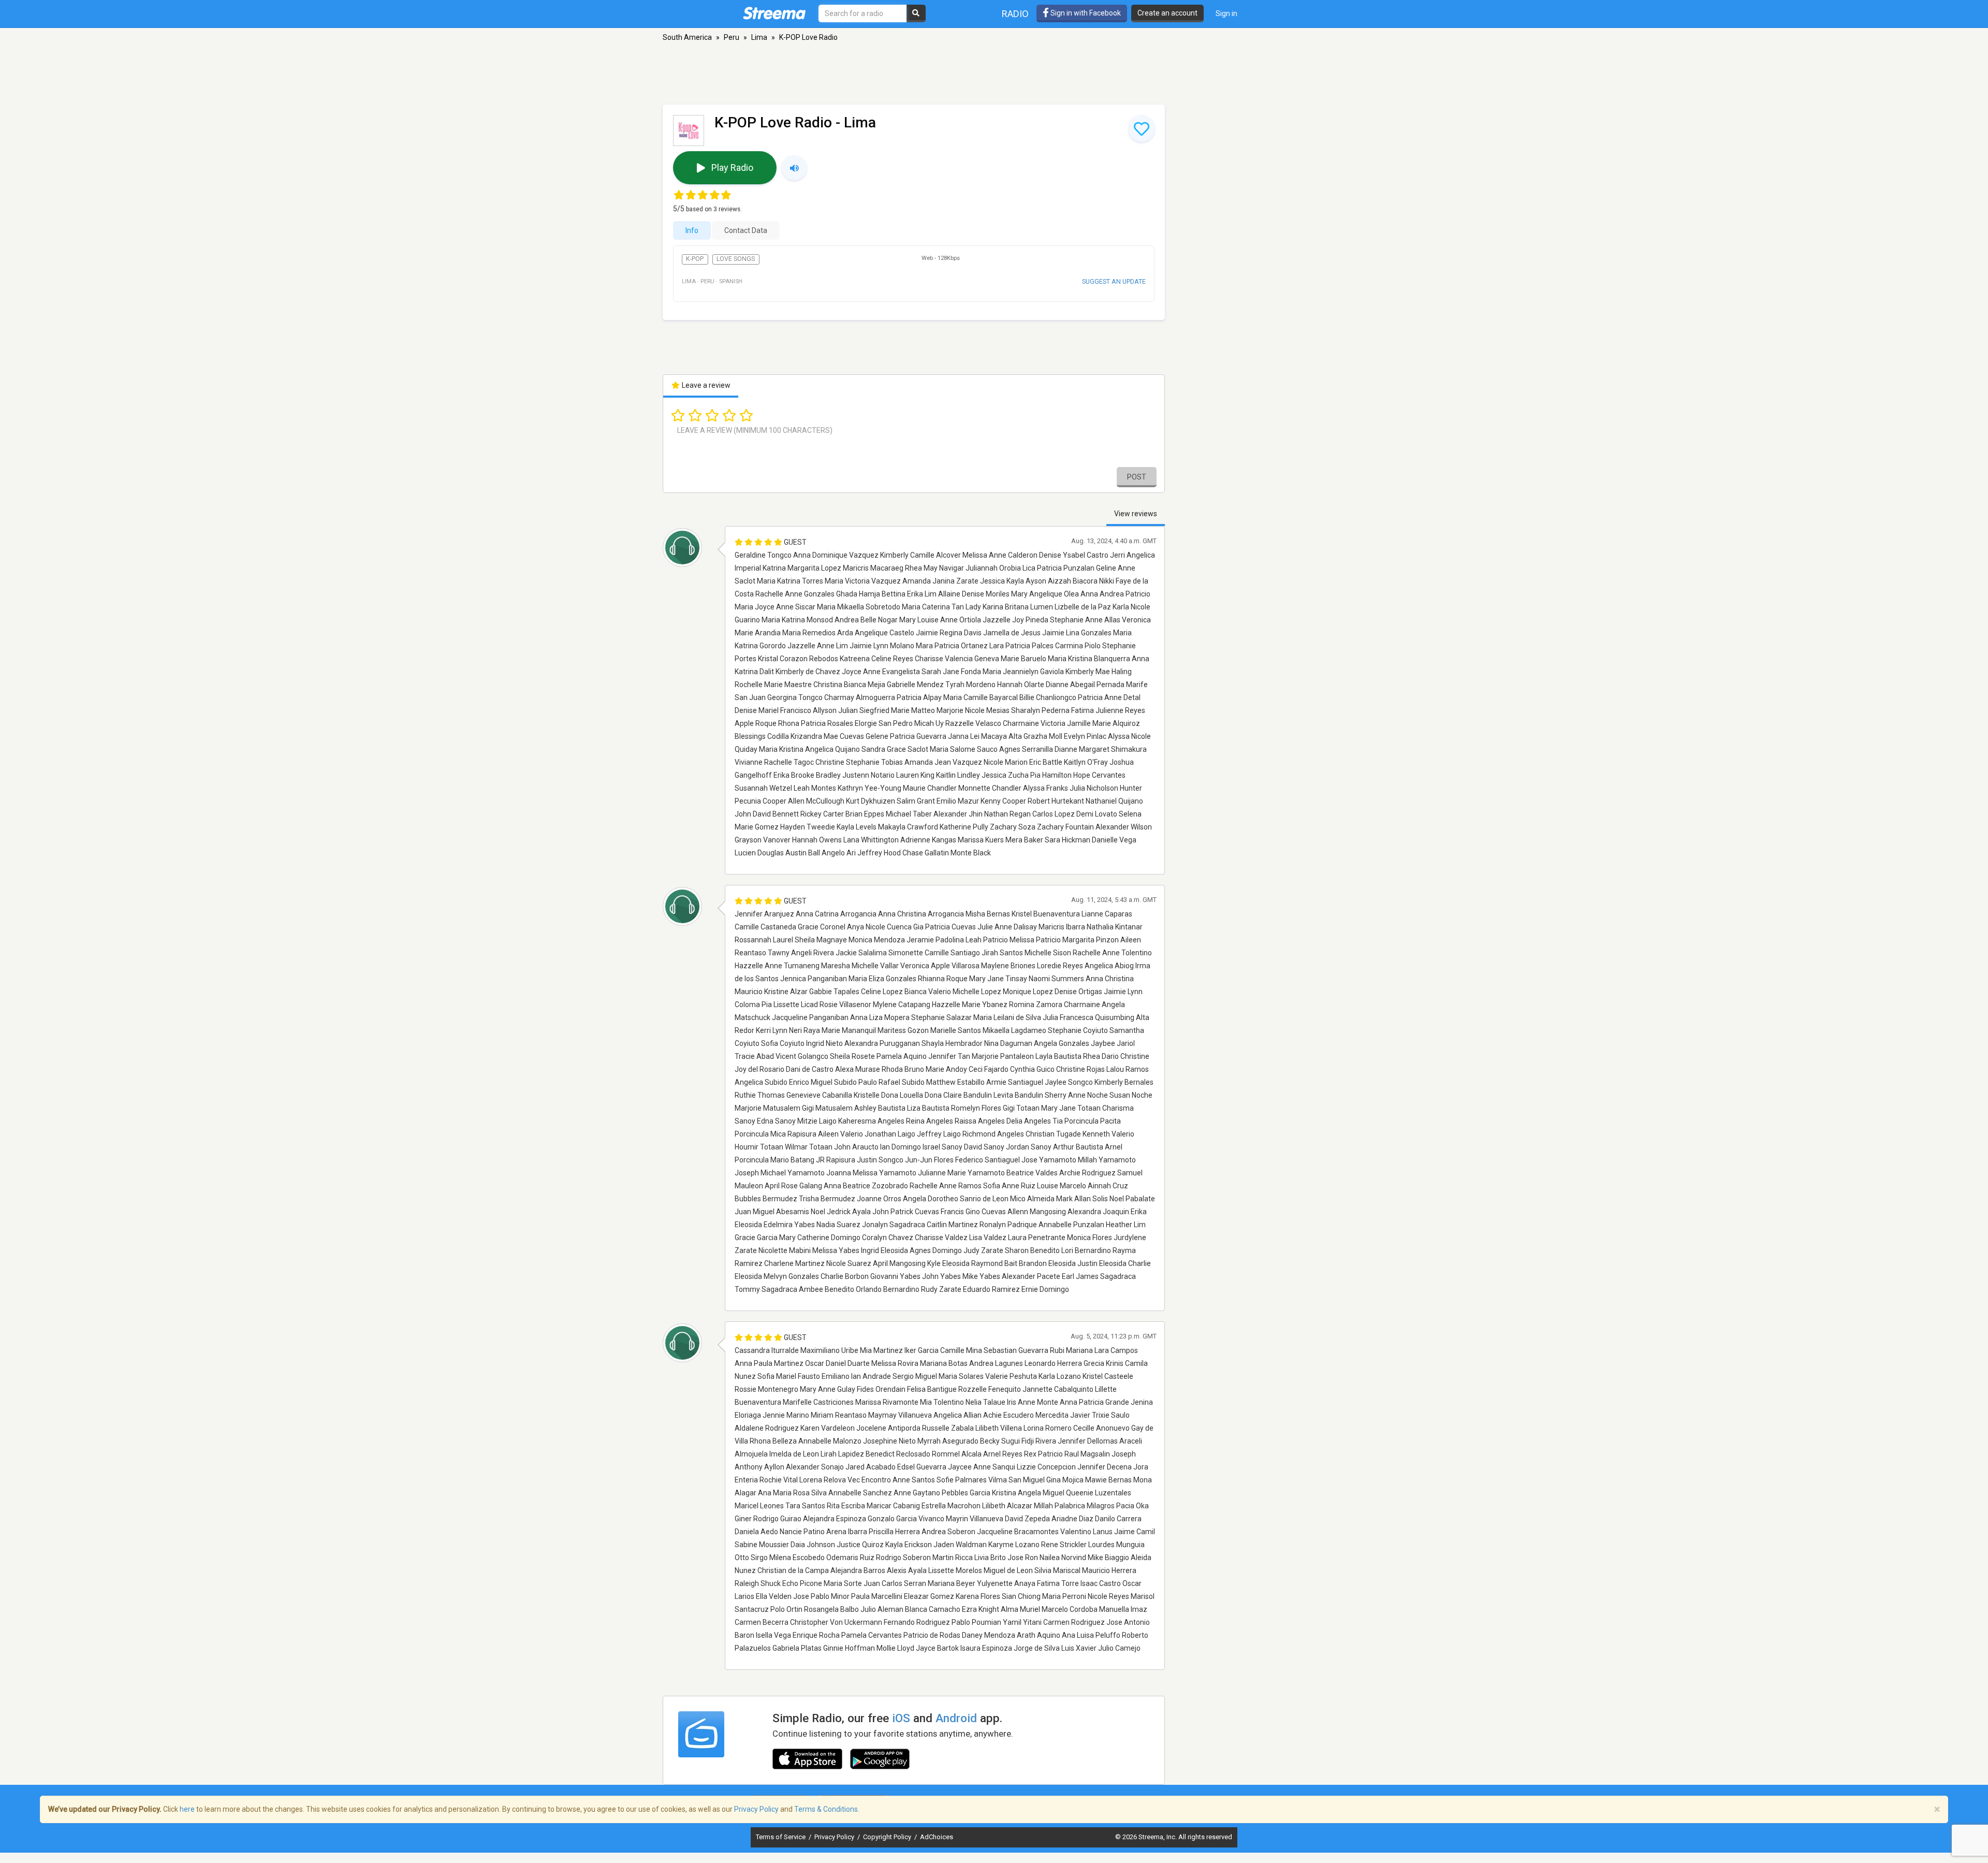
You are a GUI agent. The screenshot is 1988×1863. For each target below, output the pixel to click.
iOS (901, 1718)
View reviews (1136, 514)
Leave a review (705, 385)
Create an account (1167, 13)
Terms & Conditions (826, 1809)
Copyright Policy (888, 1837)
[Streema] (774, 13)
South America (687, 37)
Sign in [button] (1226, 13)
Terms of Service (781, 1837)
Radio (1015, 14)
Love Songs (736, 259)
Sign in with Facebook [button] (1085, 13)
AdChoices (937, 1837)
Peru (732, 37)
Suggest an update (1114, 281)
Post (1137, 477)
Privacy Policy (835, 1837)
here (187, 1809)
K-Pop (695, 259)
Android (956, 1718)
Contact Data (746, 230)
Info (692, 230)
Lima (759, 37)
